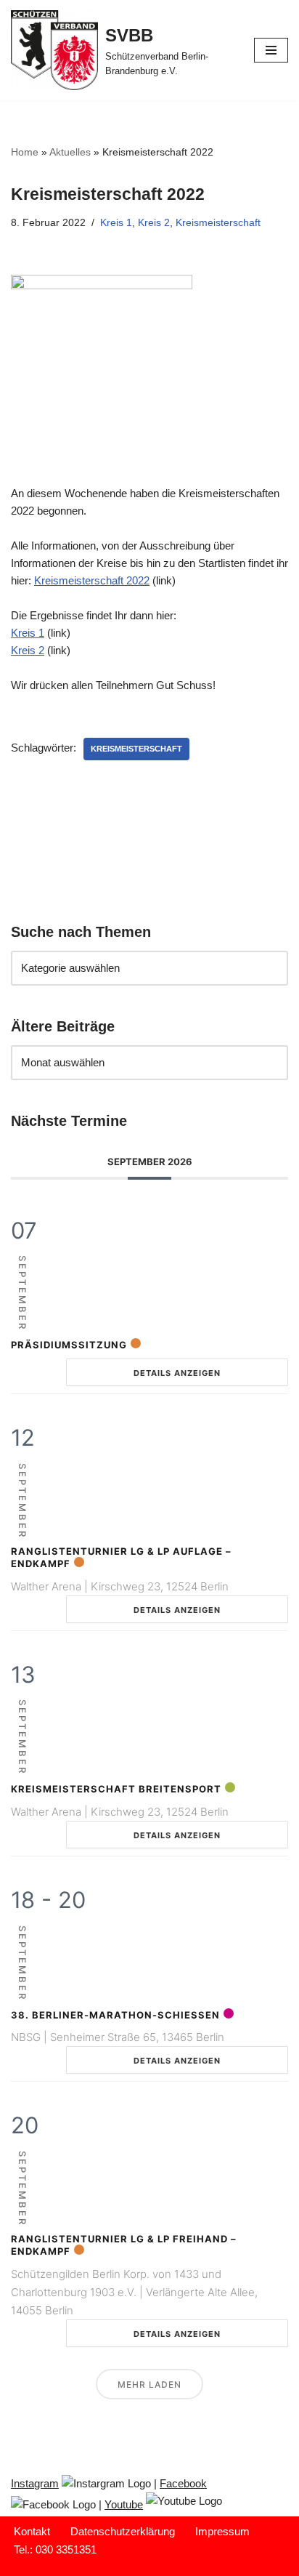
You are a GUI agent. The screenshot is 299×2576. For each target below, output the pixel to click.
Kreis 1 (116, 223)
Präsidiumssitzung (69, 1345)
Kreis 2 (154, 223)
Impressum (222, 2531)
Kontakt (32, 2531)
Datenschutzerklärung (123, 2531)
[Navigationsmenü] (271, 50)
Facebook (183, 2483)
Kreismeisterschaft (218, 223)
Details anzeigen (177, 1373)
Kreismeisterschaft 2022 (92, 580)
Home (25, 152)
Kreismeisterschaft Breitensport (116, 1789)
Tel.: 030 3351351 (55, 2549)
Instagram (35, 2483)
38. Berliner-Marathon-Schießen (115, 2015)
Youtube (124, 2504)
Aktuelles (70, 152)
